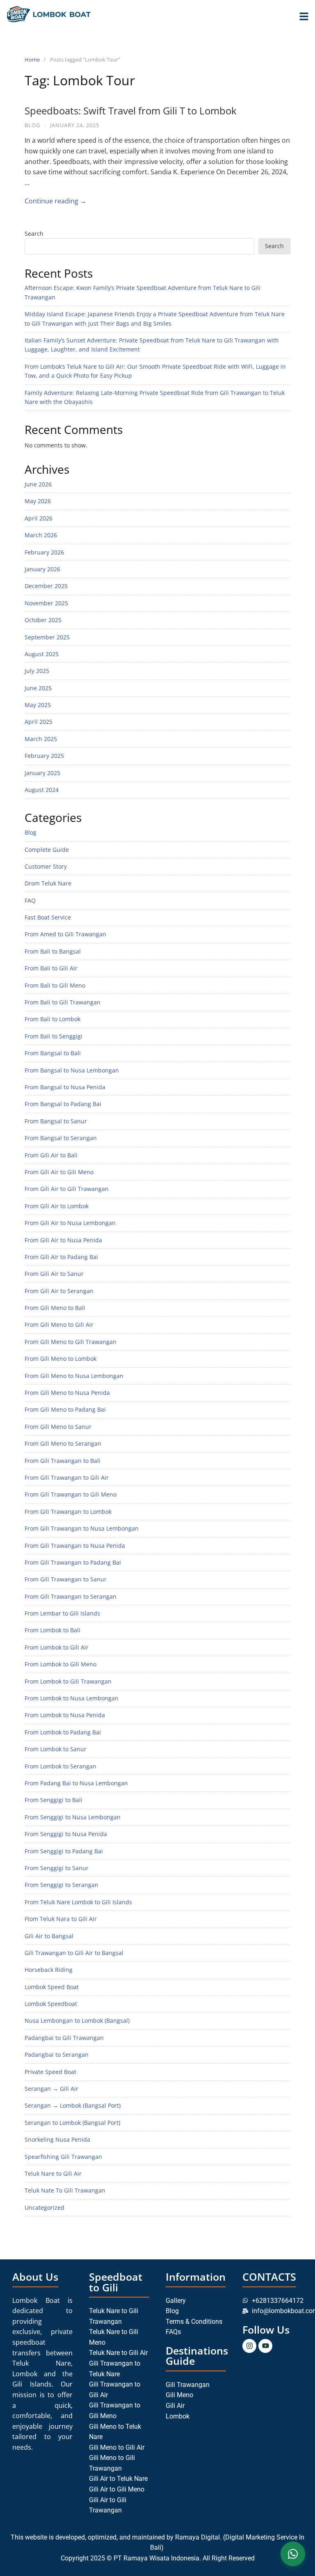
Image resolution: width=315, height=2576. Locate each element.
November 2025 (46, 603)
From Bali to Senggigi (54, 1036)
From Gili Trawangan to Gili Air (67, 1477)
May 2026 (38, 501)
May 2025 (38, 705)
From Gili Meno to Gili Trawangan (71, 1342)
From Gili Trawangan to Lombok (68, 1512)
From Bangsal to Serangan (61, 1138)
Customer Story (46, 866)
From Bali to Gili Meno (55, 985)
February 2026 (44, 552)
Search (34, 234)
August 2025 (42, 654)
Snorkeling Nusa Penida (57, 2139)
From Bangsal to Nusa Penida (65, 1087)
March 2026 (41, 535)
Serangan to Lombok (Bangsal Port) (72, 2123)
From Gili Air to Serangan (59, 1291)
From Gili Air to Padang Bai (61, 1257)
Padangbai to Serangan (57, 2055)
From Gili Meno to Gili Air (59, 1325)
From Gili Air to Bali (51, 1155)
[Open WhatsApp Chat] (293, 2554)
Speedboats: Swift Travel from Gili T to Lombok (131, 111)
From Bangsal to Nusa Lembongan (72, 1070)
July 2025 (37, 671)
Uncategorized (45, 2208)
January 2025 (42, 773)
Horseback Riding (49, 1970)
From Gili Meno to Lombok (60, 1359)
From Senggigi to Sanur (57, 1868)
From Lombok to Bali (52, 1630)
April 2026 (39, 518)
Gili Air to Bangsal (49, 1936)
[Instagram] (249, 2346)
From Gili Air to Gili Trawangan (67, 1189)
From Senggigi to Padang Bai (64, 1851)
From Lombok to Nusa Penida (65, 1715)
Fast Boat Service (48, 917)
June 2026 (38, 484)
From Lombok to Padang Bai (63, 1732)
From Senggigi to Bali (54, 1800)
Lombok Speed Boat (52, 1987)
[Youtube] (265, 2346)
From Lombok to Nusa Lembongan (72, 1698)
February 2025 (44, 756)
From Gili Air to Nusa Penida (63, 1240)
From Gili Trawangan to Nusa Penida (75, 1546)
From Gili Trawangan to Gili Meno (71, 1494)
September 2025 (47, 637)
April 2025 (39, 722)
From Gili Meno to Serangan (63, 1443)
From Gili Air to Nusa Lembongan (70, 1223)
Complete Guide (47, 850)
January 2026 (42, 569)
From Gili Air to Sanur (54, 1274)
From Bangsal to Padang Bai (63, 1104)
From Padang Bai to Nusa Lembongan (76, 1783)
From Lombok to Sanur (56, 1749)
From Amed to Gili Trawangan (65, 934)
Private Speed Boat (50, 2072)
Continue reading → (56, 201)
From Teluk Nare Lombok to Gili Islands (78, 1902)
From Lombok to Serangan (60, 1766)
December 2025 (46, 586)
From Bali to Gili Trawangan (63, 1002)
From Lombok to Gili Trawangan (68, 1681)
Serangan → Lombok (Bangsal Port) (73, 2105)
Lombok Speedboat (51, 2004)
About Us (35, 2277)
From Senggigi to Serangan (62, 1885)
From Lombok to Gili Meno (60, 1664)
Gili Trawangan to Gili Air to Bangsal (74, 1953)
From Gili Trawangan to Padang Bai (73, 1562)
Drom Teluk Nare (48, 883)
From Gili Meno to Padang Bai (65, 1409)
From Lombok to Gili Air (57, 1647)
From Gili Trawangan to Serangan (71, 1596)
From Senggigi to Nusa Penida (66, 1834)
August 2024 (42, 790)
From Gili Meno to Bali (55, 1308)
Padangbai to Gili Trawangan (64, 2038)
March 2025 (41, 739)
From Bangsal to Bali (53, 1053)
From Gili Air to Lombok (57, 1206)
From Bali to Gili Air (51, 968)
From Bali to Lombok (52, 1019)
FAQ (30, 900)
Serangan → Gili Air (51, 2089)
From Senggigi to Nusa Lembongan (73, 1817)
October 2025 (43, 620)
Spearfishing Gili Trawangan (63, 2157)
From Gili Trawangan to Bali (63, 1461)
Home (32, 59)
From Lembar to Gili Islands (62, 1613)
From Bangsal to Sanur (56, 1121)
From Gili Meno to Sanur (58, 1427)
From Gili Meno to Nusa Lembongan (74, 1376)
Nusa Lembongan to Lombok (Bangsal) (77, 2020)
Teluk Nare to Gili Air (53, 2173)
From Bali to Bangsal (53, 951)
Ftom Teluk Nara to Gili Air (61, 1919)
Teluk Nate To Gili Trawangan (65, 2190)
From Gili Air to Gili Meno (59, 1172)
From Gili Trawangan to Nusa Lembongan (82, 1528)
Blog (32, 125)
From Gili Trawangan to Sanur (66, 1579)
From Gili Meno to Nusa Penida (67, 1393)
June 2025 (38, 688)
